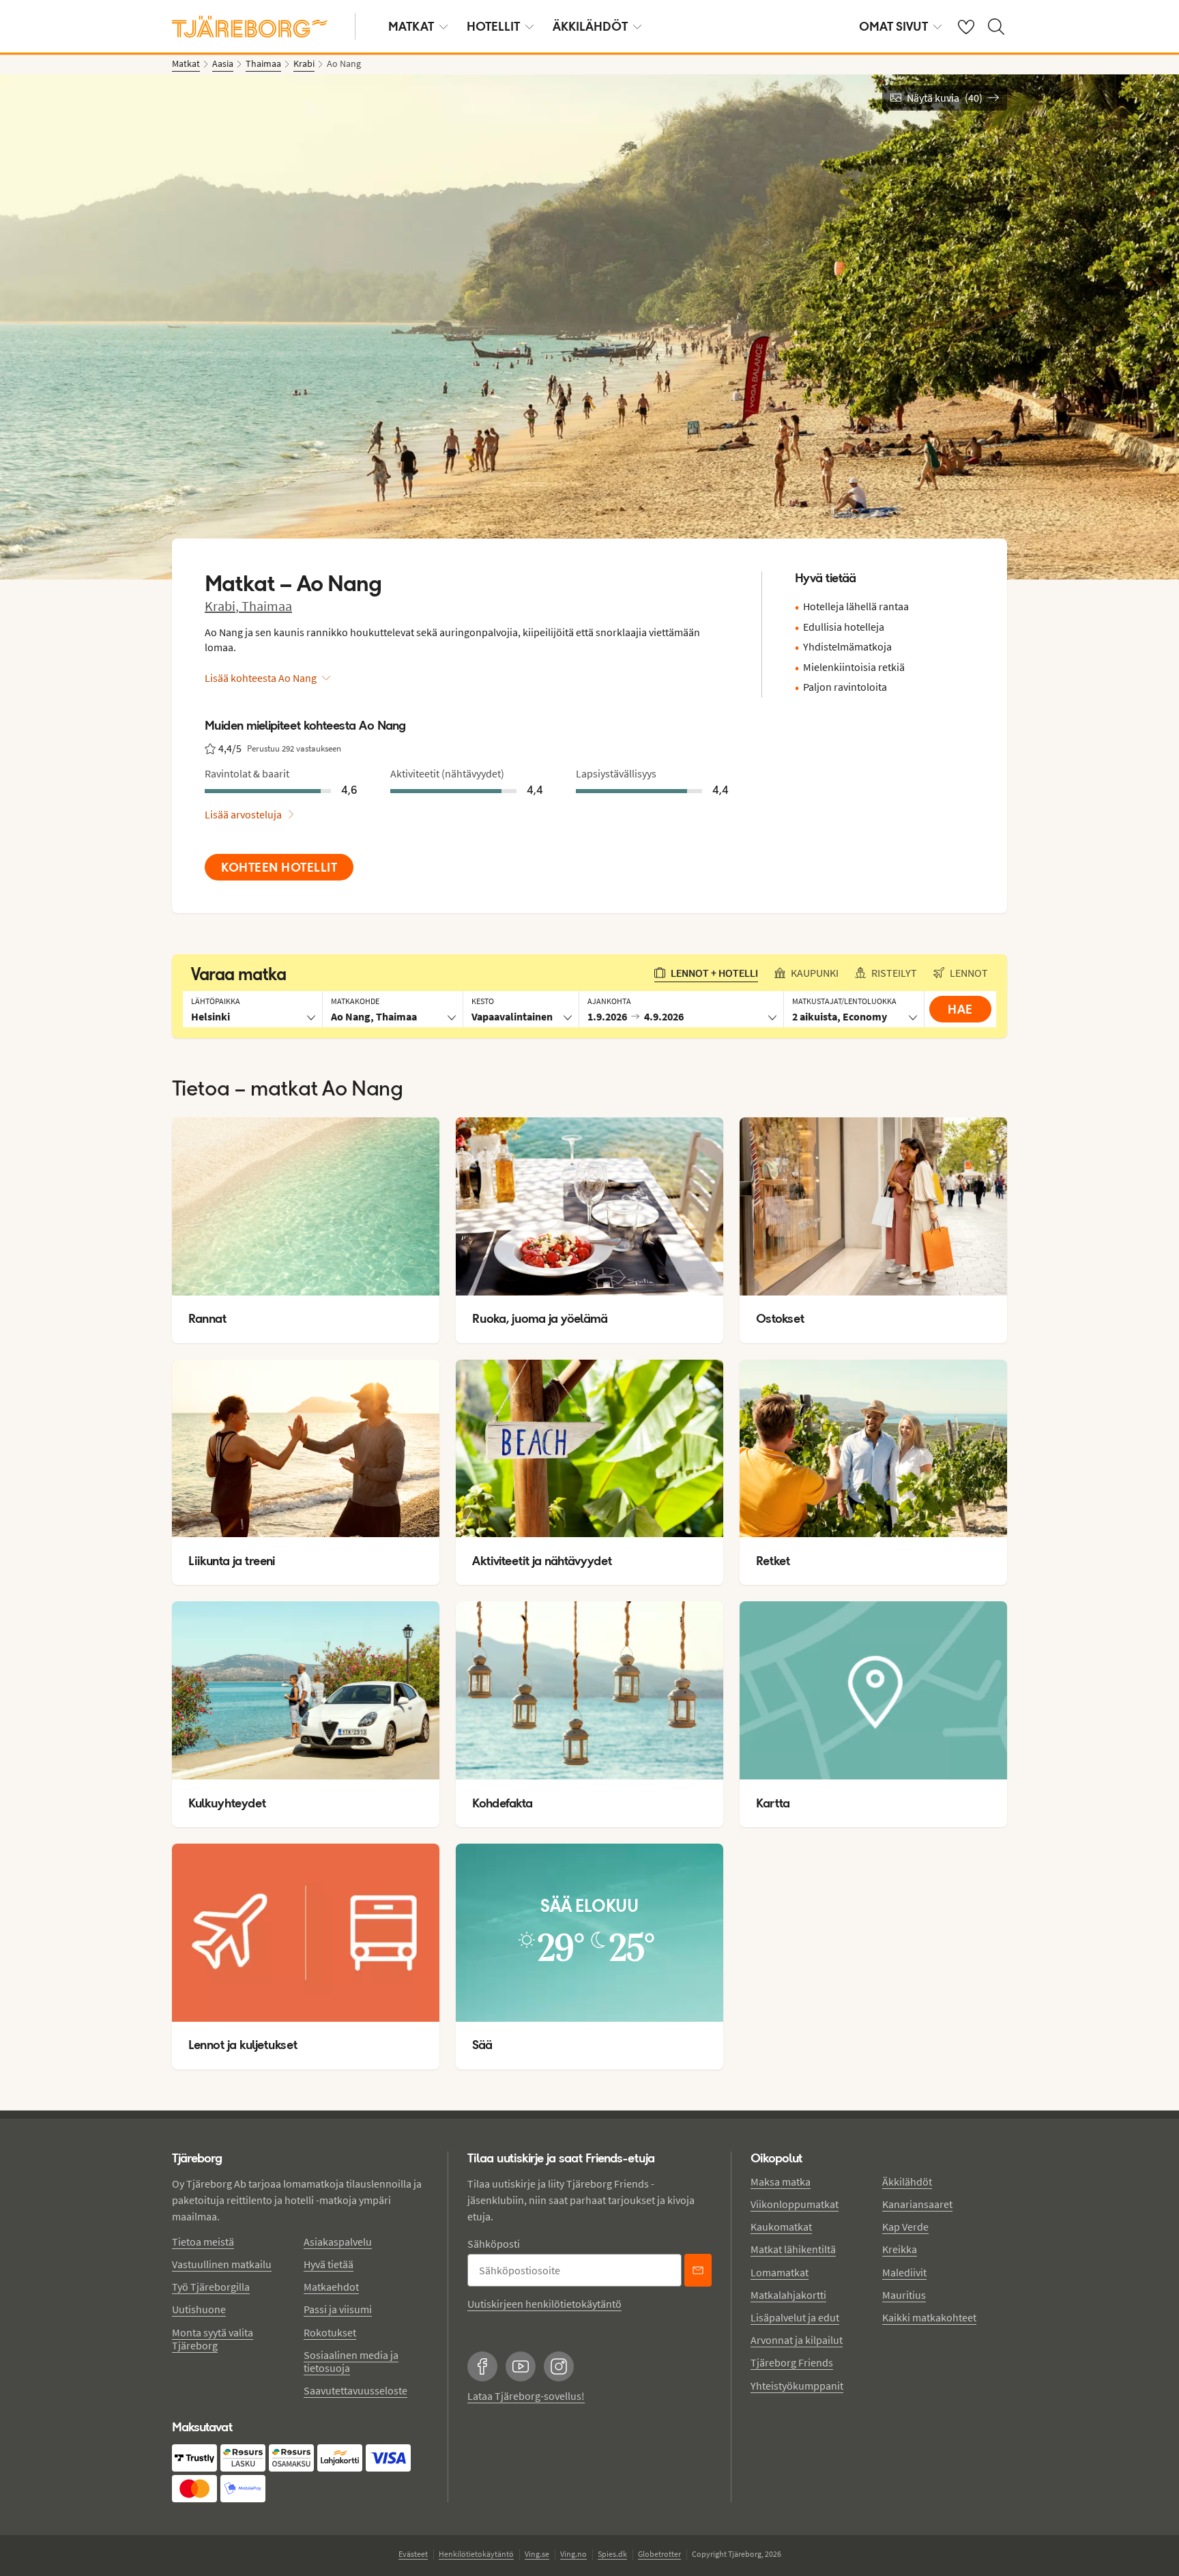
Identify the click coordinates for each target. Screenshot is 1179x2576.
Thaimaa (267, 606)
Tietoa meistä (203, 2242)
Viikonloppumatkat (795, 2204)
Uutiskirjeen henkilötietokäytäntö (544, 2304)
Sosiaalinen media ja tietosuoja (351, 2361)
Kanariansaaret (917, 2204)
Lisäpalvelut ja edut (795, 2317)
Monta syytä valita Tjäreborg (213, 2339)
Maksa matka (781, 2181)
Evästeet (413, 2554)
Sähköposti (494, 2244)
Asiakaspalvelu (338, 2242)
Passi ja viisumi (338, 2309)
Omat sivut (893, 26)
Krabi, (223, 606)
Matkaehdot (331, 2287)
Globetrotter (659, 2554)
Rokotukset (330, 2332)
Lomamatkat (780, 2272)
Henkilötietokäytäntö (476, 2554)
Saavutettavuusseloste (355, 2390)
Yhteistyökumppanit (797, 2386)
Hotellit (493, 26)
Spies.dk (612, 2554)
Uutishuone (199, 2309)
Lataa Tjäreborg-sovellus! (526, 2396)
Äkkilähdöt (590, 26)
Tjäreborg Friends (792, 2362)
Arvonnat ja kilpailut (797, 2340)
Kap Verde (905, 2227)
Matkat (411, 26)
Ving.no (573, 2554)
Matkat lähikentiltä (793, 2249)
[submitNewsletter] (698, 2270)
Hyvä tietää (329, 2264)
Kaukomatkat (781, 2227)
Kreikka (900, 2249)
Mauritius (904, 2295)
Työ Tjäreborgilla (211, 2287)
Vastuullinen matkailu (222, 2264)
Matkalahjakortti (788, 2295)
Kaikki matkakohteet (929, 2317)
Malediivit (904, 2272)
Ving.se (537, 2554)
